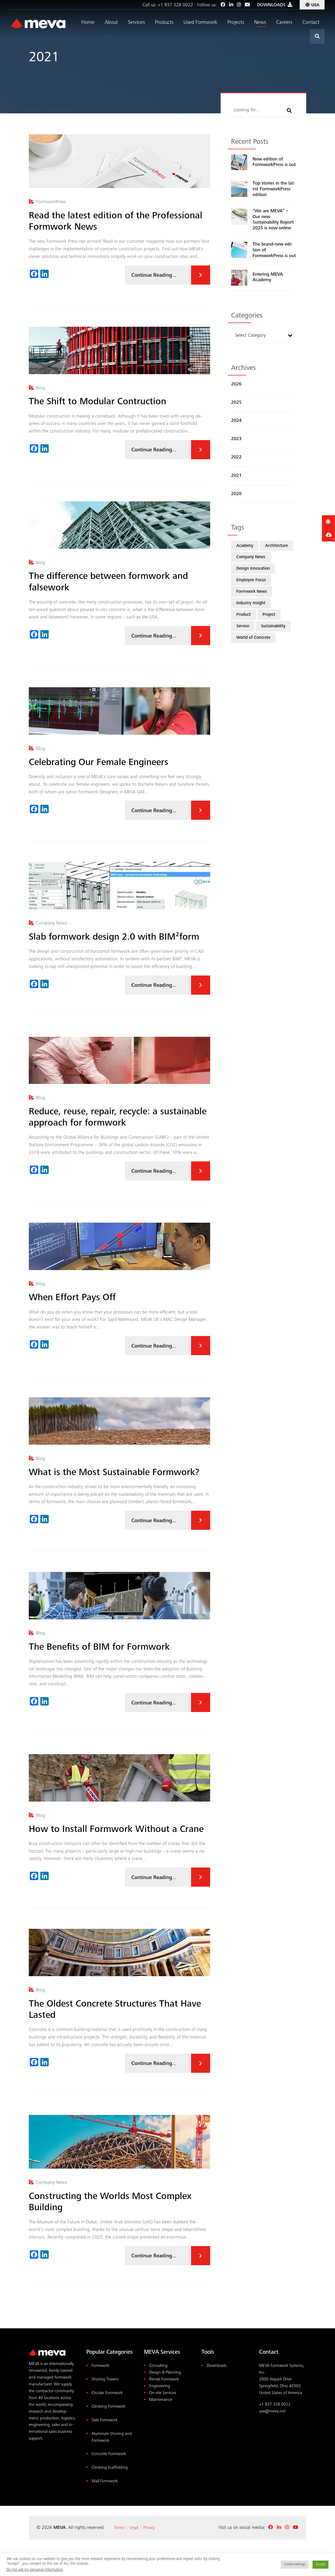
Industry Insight (251, 603)
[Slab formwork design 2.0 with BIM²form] (119, 886)
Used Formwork (200, 23)
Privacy (149, 2528)
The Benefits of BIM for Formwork (99, 1648)
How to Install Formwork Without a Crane (116, 1830)
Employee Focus (251, 580)
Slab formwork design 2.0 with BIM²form (114, 938)
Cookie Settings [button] (295, 2565)
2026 (236, 384)
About (111, 23)
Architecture (277, 546)
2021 (236, 476)
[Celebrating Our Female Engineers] (119, 711)
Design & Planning (165, 2373)
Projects (236, 23)
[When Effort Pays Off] (119, 1246)
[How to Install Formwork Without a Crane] (119, 1778)
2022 (236, 457)
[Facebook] (223, 5)
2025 (236, 403)
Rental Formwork (164, 2380)
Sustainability (273, 626)
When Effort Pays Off (72, 1298)
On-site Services (163, 2393)
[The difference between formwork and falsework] (119, 525)
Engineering (160, 2386)
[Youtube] (247, 5)
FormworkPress (51, 202)
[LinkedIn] (231, 5)
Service (243, 626)
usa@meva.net (272, 2411)
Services (136, 23)
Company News (52, 923)
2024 (236, 421)
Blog (41, 388)
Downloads (217, 2366)
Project (269, 615)
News (260, 23)
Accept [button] (320, 2565)
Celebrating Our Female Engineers (99, 763)
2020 (236, 494)
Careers (284, 23)
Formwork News (252, 592)
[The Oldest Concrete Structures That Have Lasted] (119, 1952)
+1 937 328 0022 (175, 5)
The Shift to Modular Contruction (97, 402)
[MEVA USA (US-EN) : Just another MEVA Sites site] (38, 24)
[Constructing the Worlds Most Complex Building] (119, 2142)
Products (164, 23)
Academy (245, 546)
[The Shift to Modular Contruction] (119, 350)
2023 (236, 439)
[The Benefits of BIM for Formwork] (119, 1596)
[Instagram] (239, 5)
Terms (119, 2528)
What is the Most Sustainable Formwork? (114, 1473)
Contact (311, 23)
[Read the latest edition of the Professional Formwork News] (119, 161)
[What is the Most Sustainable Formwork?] (119, 1421)
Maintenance (161, 2400)
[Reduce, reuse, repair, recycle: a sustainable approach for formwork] (119, 1060)
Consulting (158, 2366)
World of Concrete (253, 638)
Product (244, 615)
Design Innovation (253, 569)
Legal (134, 2528)
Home (88, 23)
